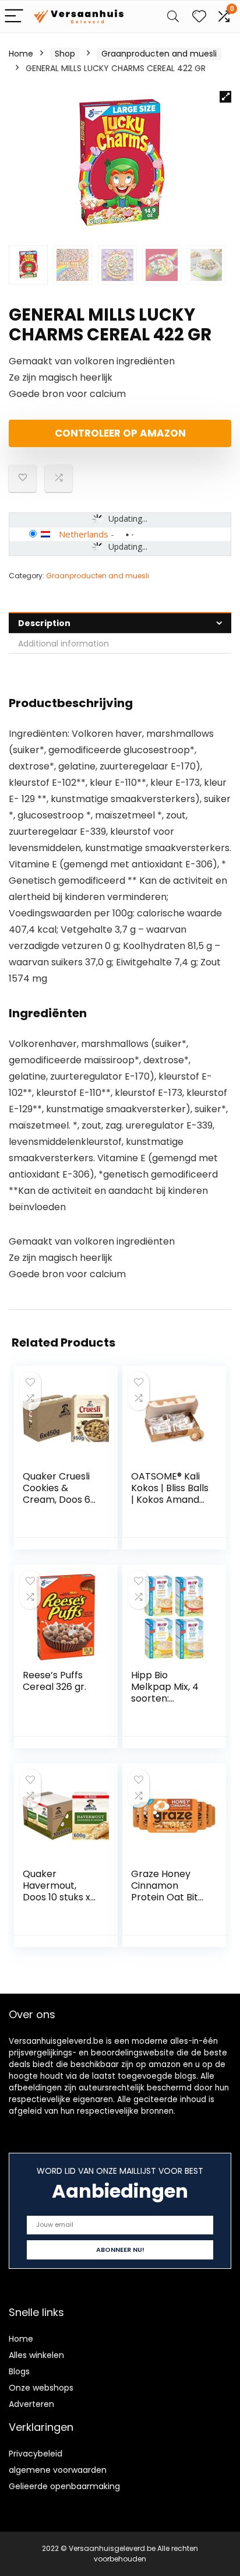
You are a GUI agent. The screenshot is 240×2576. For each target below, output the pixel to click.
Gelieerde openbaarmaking (64, 2486)
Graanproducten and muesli (159, 54)
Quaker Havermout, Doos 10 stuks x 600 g (57, 1891)
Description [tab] (44, 623)
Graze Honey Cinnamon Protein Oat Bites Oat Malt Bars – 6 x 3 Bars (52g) (170, 1897)
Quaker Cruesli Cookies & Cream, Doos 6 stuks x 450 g (57, 1494)
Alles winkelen (36, 2355)
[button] (225, 97)
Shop (65, 54)
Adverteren (31, 2404)
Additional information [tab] (63, 644)
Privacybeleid (36, 2454)
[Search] (173, 17)
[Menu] (14, 17)
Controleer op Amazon (120, 433)
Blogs (19, 2371)
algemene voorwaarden (58, 2470)
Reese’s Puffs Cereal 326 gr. (54, 1681)
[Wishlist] (199, 17)
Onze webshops (41, 2388)
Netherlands (84, 534)
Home (21, 54)
